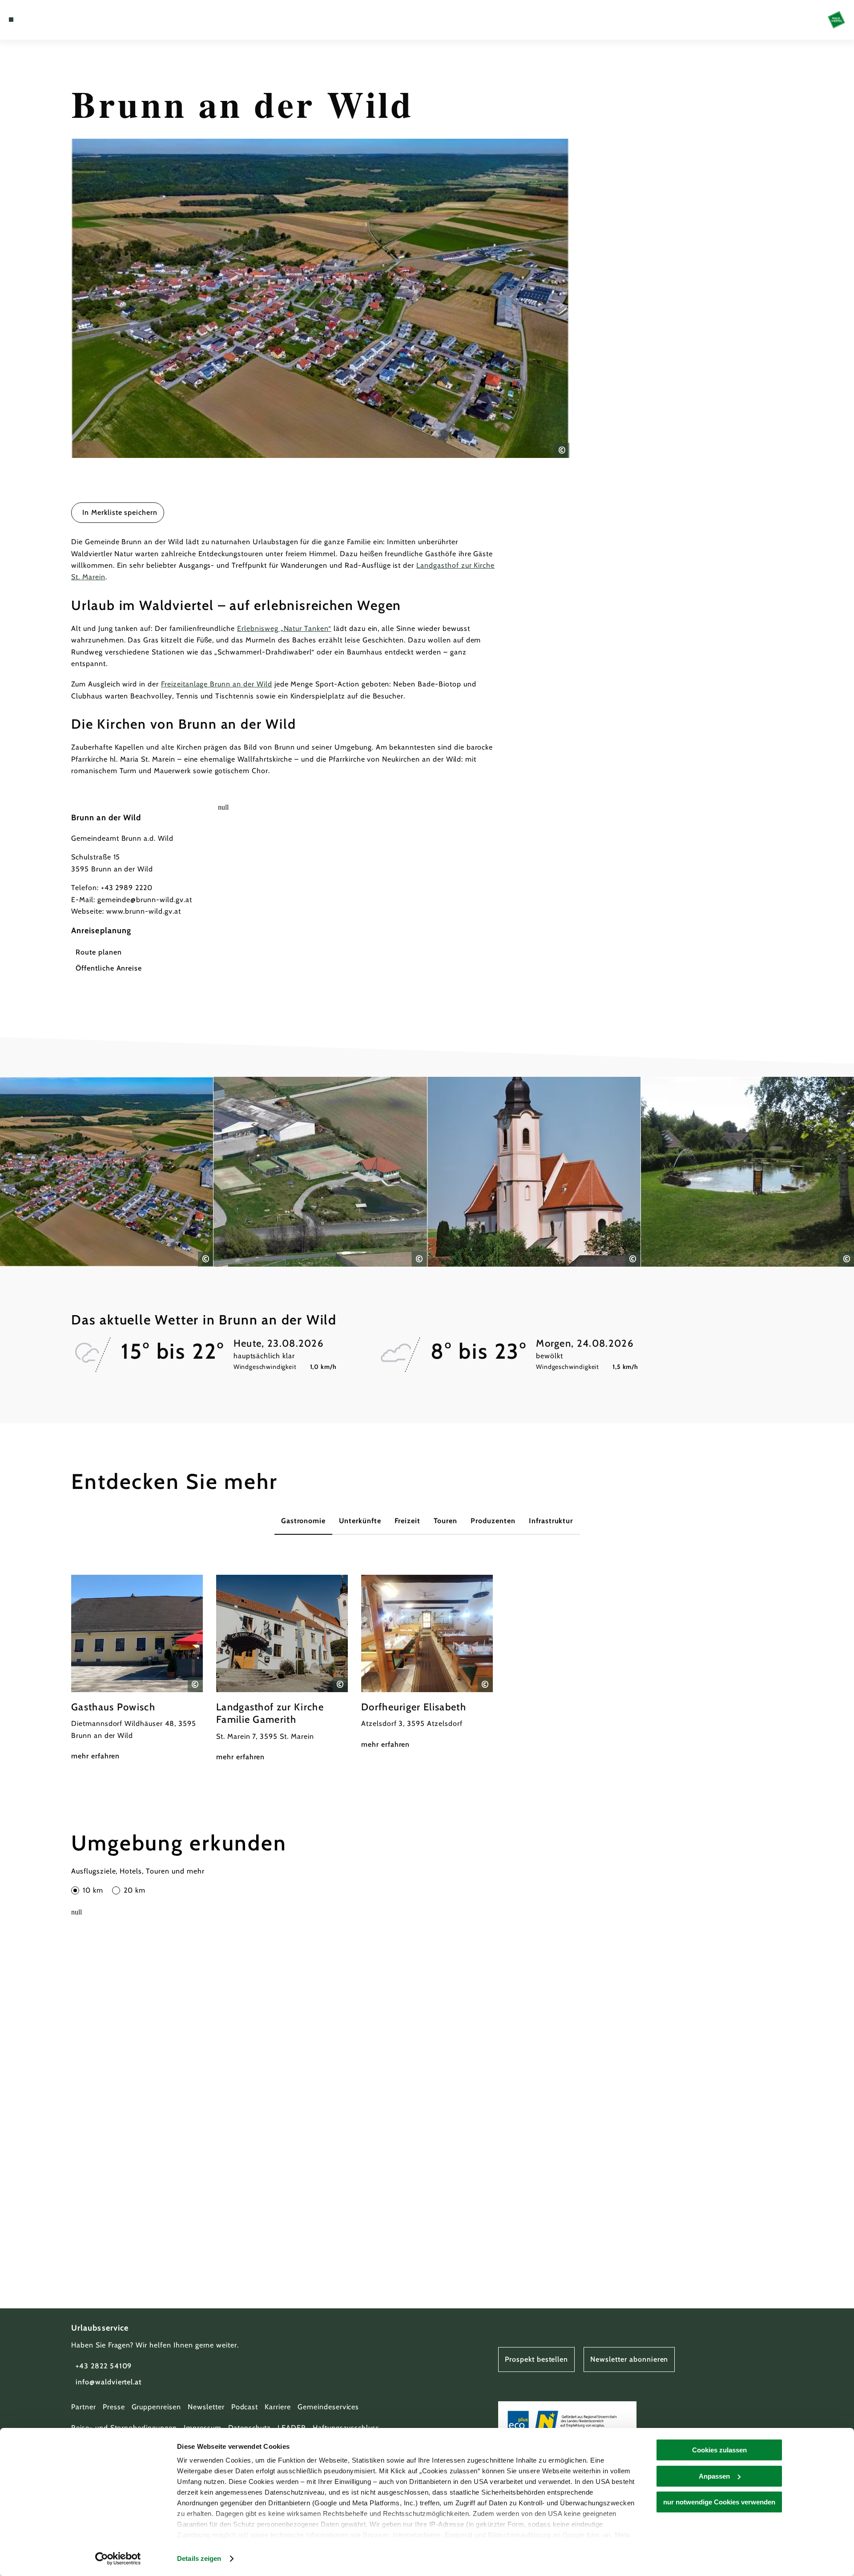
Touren (446, 1521)
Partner (84, 2407)
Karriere (278, 2407)
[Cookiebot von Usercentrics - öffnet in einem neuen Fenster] (118, 2559)
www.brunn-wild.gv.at (144, 911)
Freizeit (407, 1521)
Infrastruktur (551, 1521)
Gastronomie (304, 1521)
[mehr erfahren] (137, 1669)
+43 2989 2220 (127, 888)
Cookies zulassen (719, 2450)
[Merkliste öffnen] (49, 20)
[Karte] (36, 20)
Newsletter (206, 2407)
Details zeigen (199, 2558)
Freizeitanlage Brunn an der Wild (217, 684)
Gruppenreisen (156, 2407)
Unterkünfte (360, 1521)
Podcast (245, 2407)
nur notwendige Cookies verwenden (719, 2502)
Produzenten (493, 1521)
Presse (114, 2407)
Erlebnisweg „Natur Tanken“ (284, 628)
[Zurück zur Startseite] (836, 20)
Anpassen (714, 2476)
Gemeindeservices (328, 2407)
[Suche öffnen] (62, 20)
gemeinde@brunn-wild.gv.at (145, 900)
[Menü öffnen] (11, 20)
